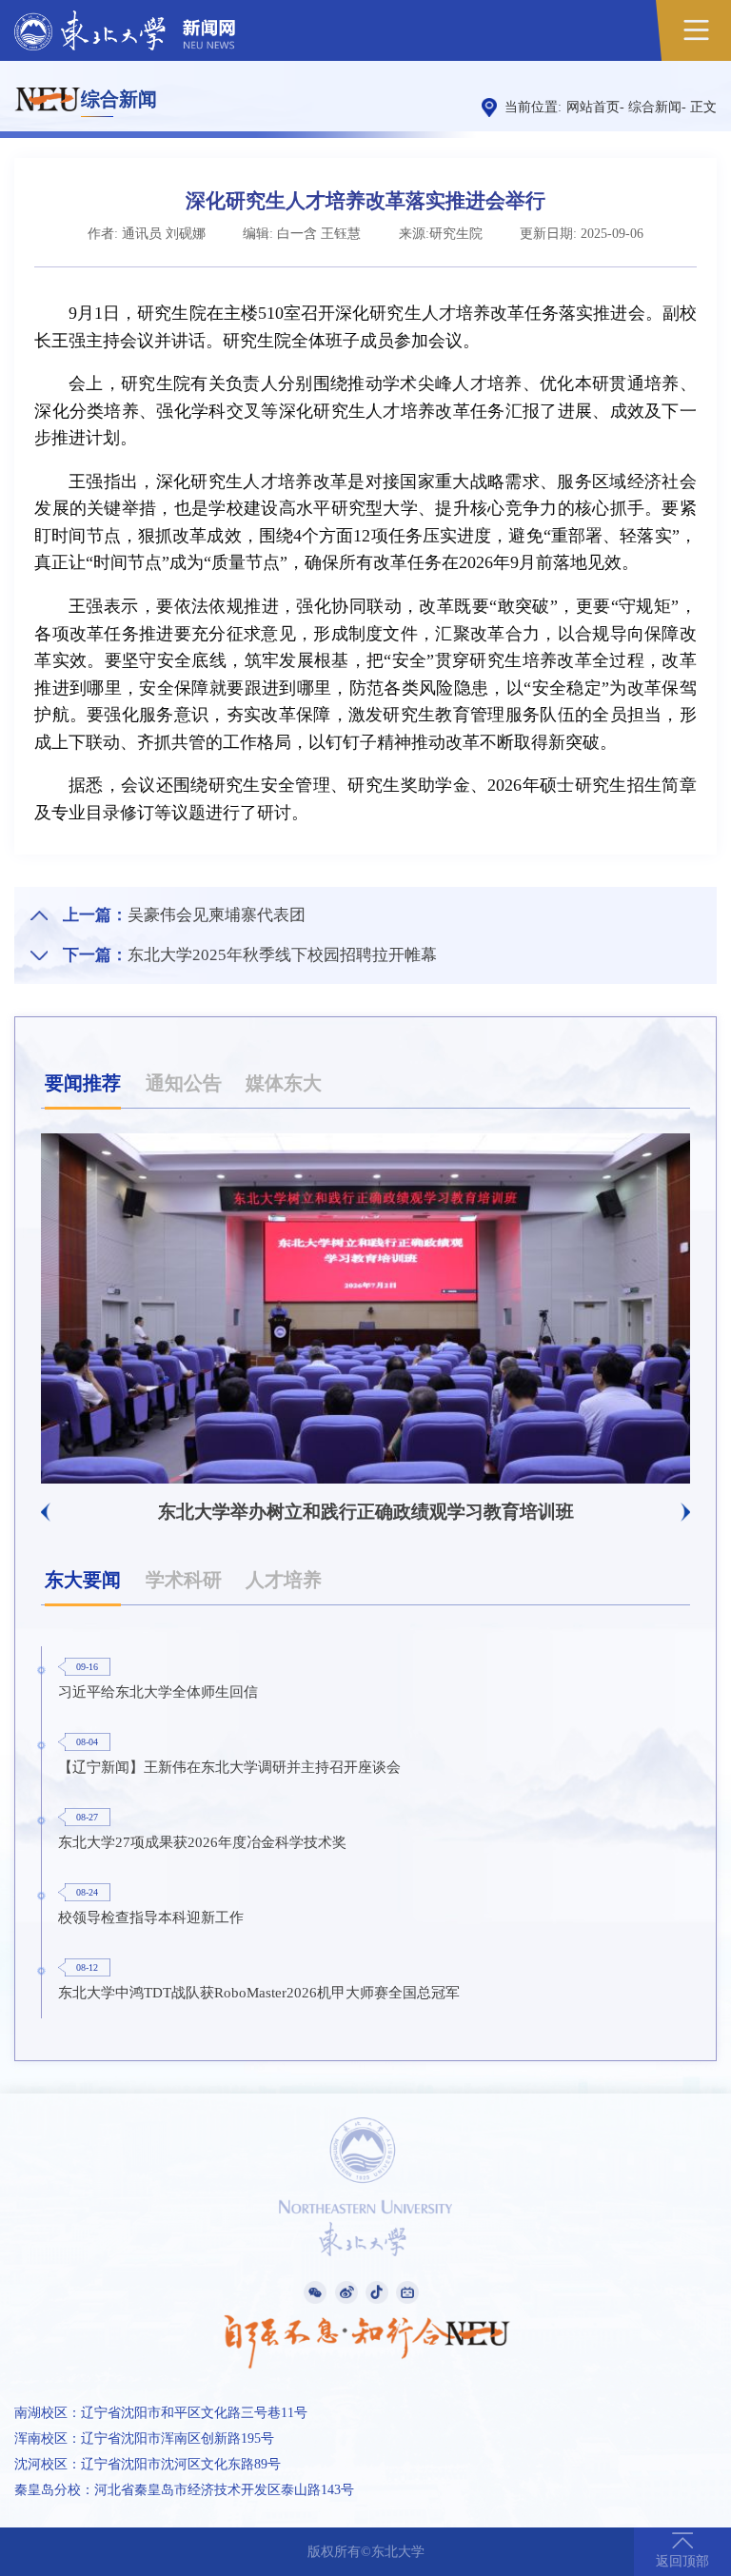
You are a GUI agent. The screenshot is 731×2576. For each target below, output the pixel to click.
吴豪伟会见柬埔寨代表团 (217, 915)
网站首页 (593, 107)
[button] (45, 1512)
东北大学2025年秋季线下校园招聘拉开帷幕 (282, 955)
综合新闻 (655, 107)
